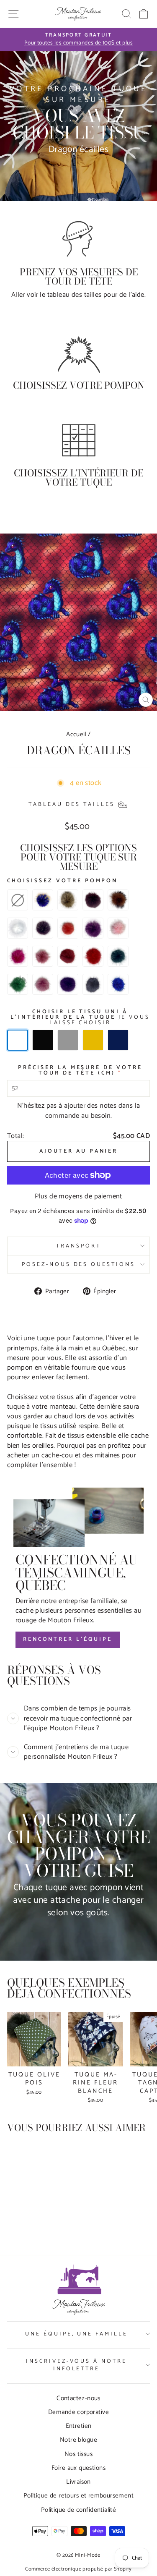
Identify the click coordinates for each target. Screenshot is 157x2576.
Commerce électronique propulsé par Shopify (78, 2569)
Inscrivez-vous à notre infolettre (76, 2365)
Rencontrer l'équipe (68, 1639)
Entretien (79, 2426)
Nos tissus (78, 2454)
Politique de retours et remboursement (78, 2496)
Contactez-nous (78, 2398)
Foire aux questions (78, 2468)
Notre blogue (78, 2440)
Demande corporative (78, 2412)
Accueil (76, 734)
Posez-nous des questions (78, 1264)
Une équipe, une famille (76, 2334)
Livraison (78, 2482)
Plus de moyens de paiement (78, 1196)
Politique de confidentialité (79, 2510)
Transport (78, 1246)
